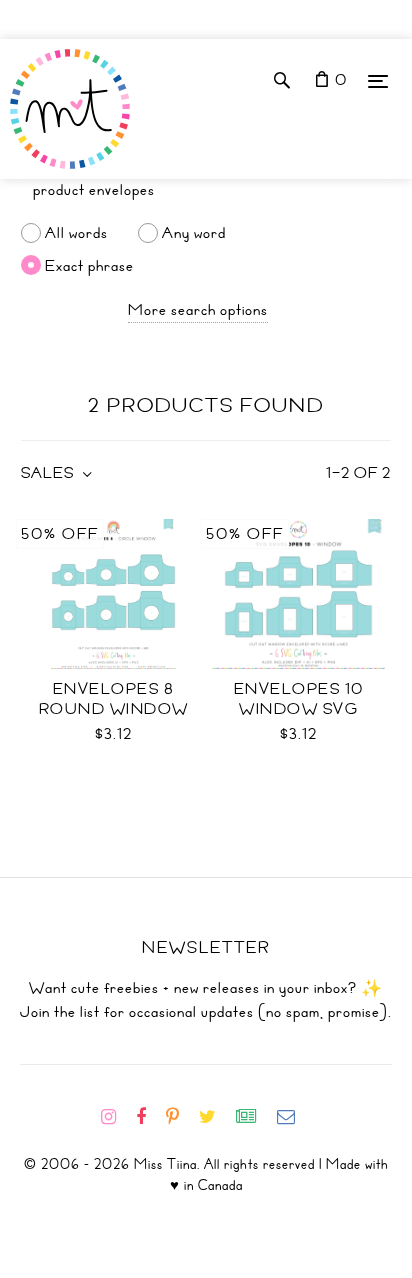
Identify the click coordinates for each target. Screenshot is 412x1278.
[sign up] (254, 1117)
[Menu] (378, 80)
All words (76, 233)
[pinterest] (180, 1117)
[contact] (294, 1117)
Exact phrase (89, 265)
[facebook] (149, 1117)
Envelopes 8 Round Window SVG (114, 709)
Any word (194, 233)
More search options (198, 310)
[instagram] (116, 1117)
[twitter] (215, 1117)
